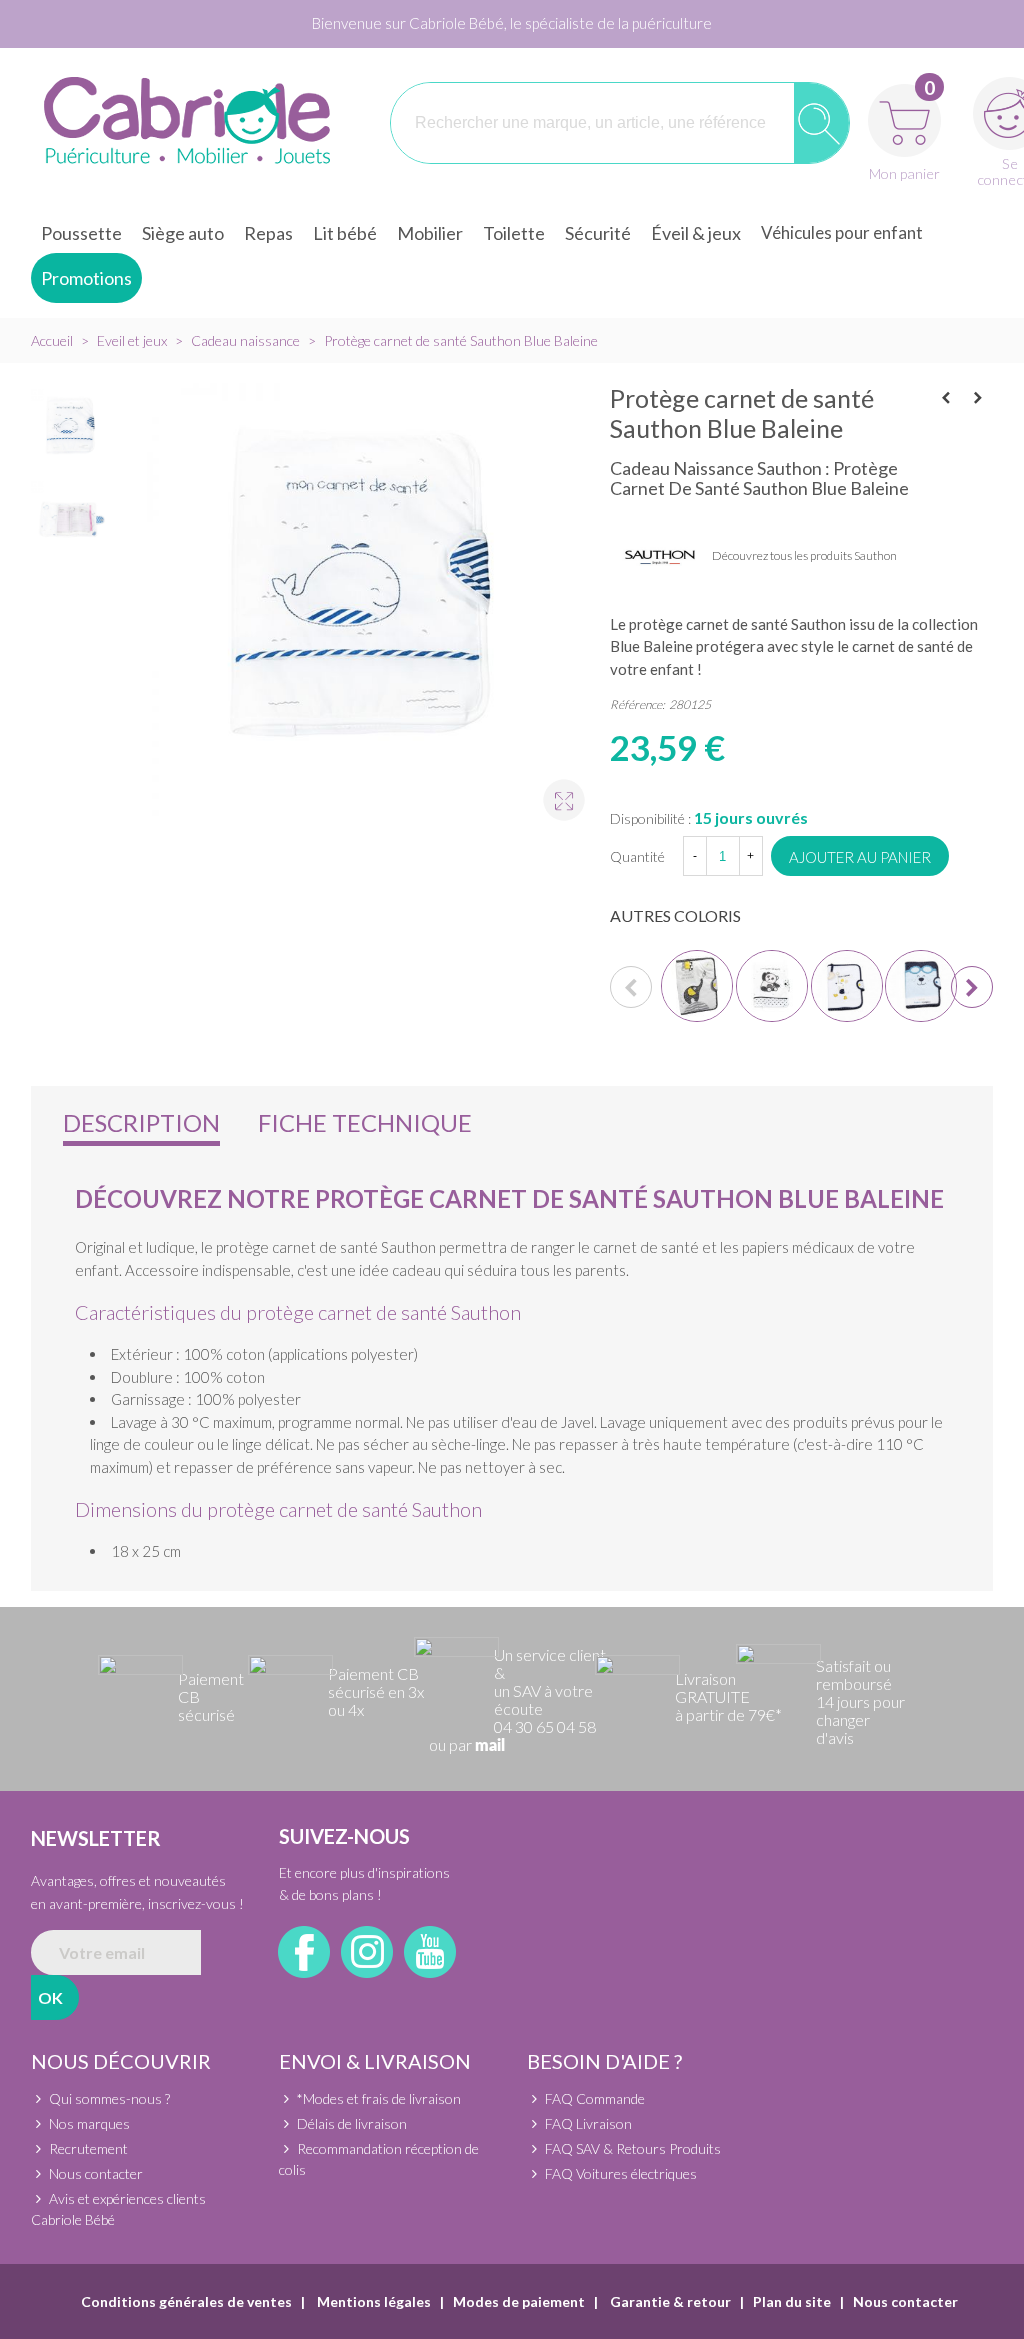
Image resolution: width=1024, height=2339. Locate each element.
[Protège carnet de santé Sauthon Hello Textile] (847, 986)
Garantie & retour (669, 2301)
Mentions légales (372, 2301)
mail (490, 1746)
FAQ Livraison (588, 2123)
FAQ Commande (595, 2098)
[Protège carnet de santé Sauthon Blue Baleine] (555, 791)
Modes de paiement (519, 2301)
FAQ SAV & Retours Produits (633, 2148)
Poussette (81, 233)
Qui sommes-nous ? (109, 2098)
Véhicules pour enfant (842, 232)
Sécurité (598, 233)
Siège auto (183, 233)
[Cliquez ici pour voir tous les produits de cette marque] (660, 557)
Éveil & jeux (696, 233)
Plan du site (792, 2301)
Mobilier (430, 233)
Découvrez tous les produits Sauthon (804, 555)
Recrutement (88, 2148)
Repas (268, 233)
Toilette (514, 233)
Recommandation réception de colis (379, 2159)
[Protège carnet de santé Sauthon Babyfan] (978, 398)
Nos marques (89, 2123)
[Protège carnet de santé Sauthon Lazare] (946, 398)
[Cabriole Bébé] (186, 123)
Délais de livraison (352, 2123)
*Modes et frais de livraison (379, 2098)
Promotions (86, 278)
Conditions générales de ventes (186, 2301)
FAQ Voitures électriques (621, 2173)
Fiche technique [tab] (365, 1122)
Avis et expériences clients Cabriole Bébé (118, 2209)
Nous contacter (96, 2173)
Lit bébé (345, 233)
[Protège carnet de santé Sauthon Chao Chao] (772, 986)
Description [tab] (141, 1122)
